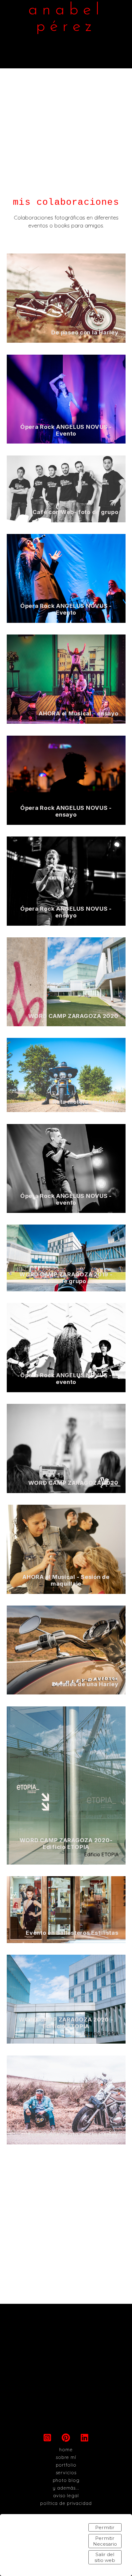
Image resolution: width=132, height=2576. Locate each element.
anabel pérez (66, 19)
